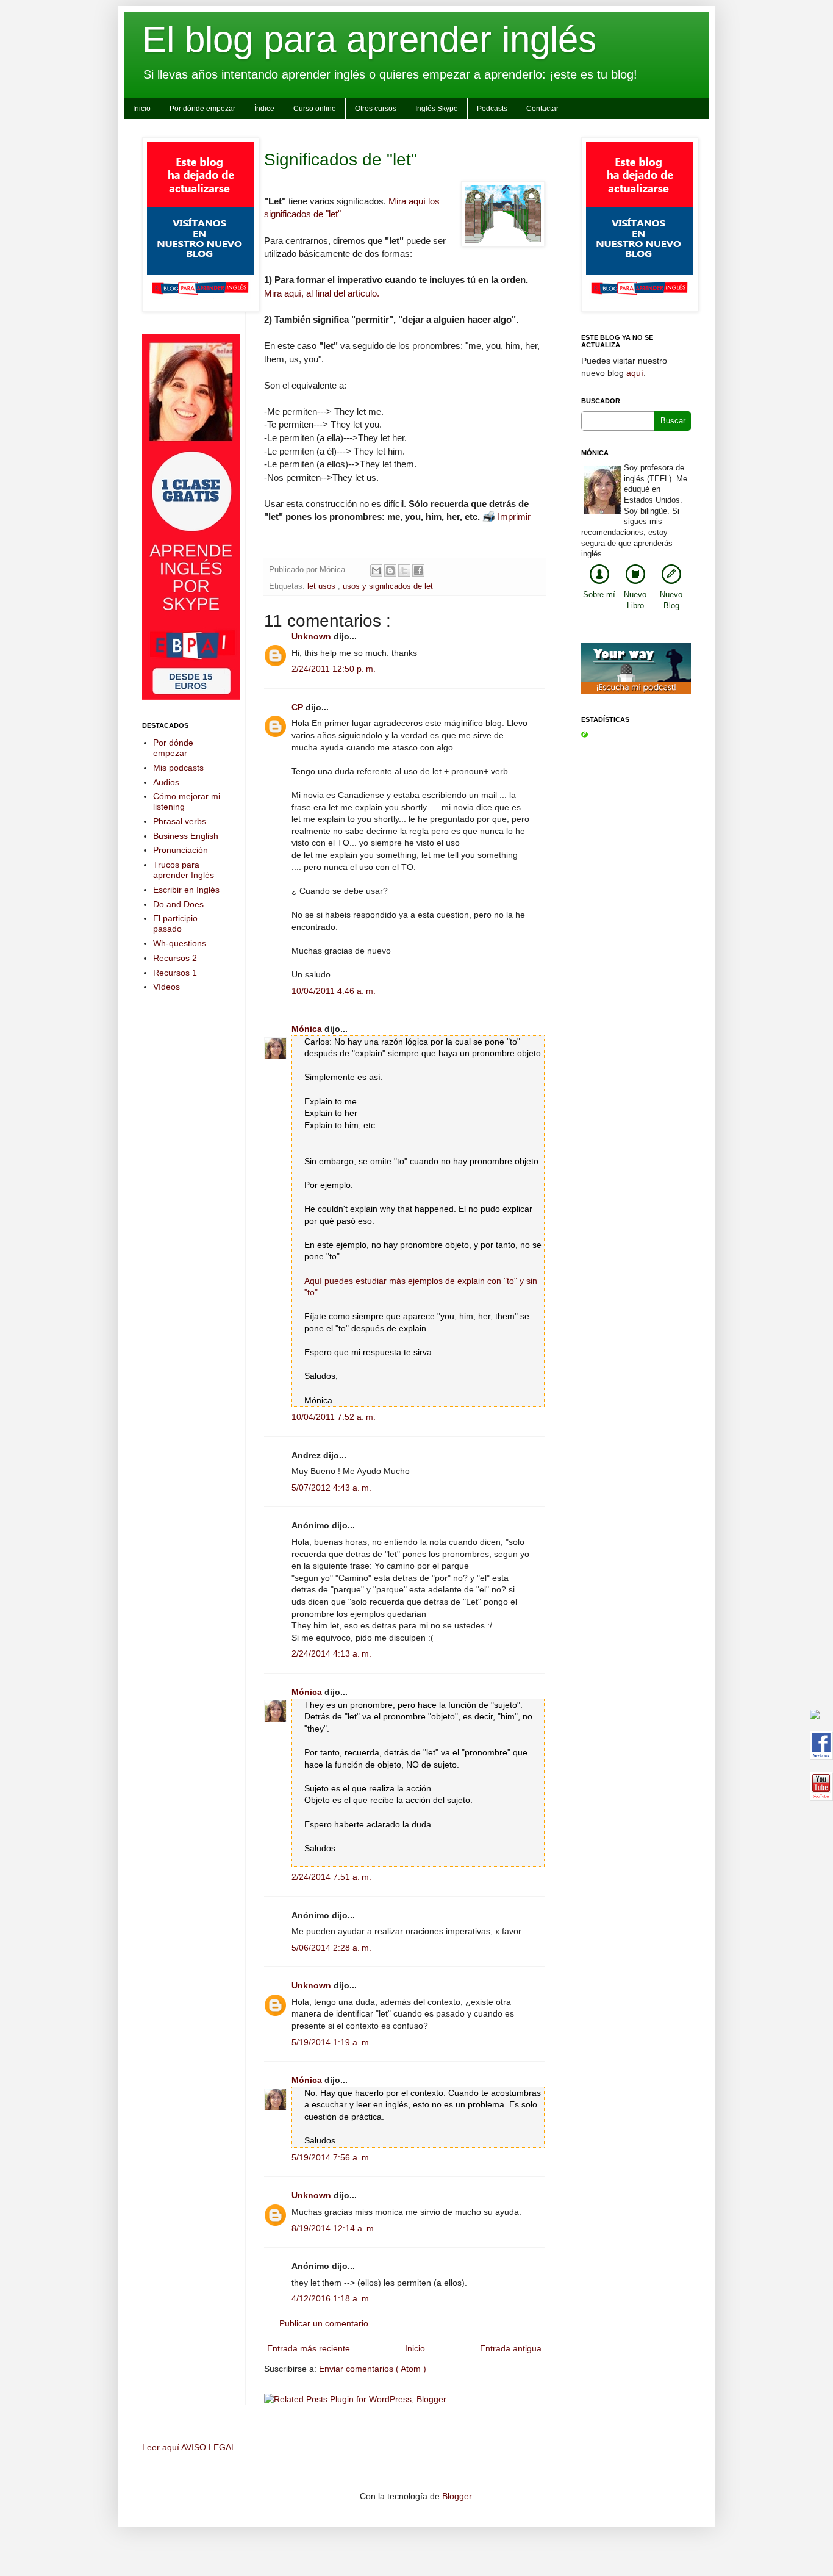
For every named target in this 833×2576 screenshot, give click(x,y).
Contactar (542, 109)
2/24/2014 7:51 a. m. (331, 1877)
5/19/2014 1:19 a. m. (331, 2042)
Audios (166, 782)
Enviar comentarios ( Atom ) (373, 2369)
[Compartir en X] (404, 570)
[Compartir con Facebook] (418, 570)
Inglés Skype (437, 109)
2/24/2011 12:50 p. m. (334, 669)
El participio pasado (175, 923)
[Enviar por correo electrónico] (376, 570)
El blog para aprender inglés (369, 39)
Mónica (308, 1029)
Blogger (457, 2496)
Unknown (313, 636)
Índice (264, 109)
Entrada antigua (511, 2348)
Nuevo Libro (635, 600)
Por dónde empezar (202, 109)
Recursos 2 (175, 958)
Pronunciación (181, 850)
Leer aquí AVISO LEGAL (189, 2447)
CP (299, 707)
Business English (186, 836)
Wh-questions (180, 943)
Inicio (142, 109)
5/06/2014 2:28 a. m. (331, 1948)
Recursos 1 (175, 973)
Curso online (315, 109)
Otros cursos (376, 109)
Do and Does (178, 904)
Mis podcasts (178, 768)
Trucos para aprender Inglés (184, 870)
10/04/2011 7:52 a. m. (334, 1417)
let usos (323, 586)
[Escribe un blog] (390, 570)
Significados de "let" (341, 160)
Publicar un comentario (324, 2323)
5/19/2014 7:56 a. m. (331, 2157)
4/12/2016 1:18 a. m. (331, 2298)
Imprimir (514, 516)
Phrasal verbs (180, 821)
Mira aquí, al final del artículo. (322, 293)
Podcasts (492, 109)
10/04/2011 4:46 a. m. (334, 991)
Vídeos (166, 987)
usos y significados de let (388, 586)
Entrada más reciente (309, 2348)
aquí (635, 373)
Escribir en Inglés (186, 890)
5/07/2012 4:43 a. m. (331, 1488)
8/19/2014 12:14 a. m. (334, 2228)
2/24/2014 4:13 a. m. (331, 1653)
